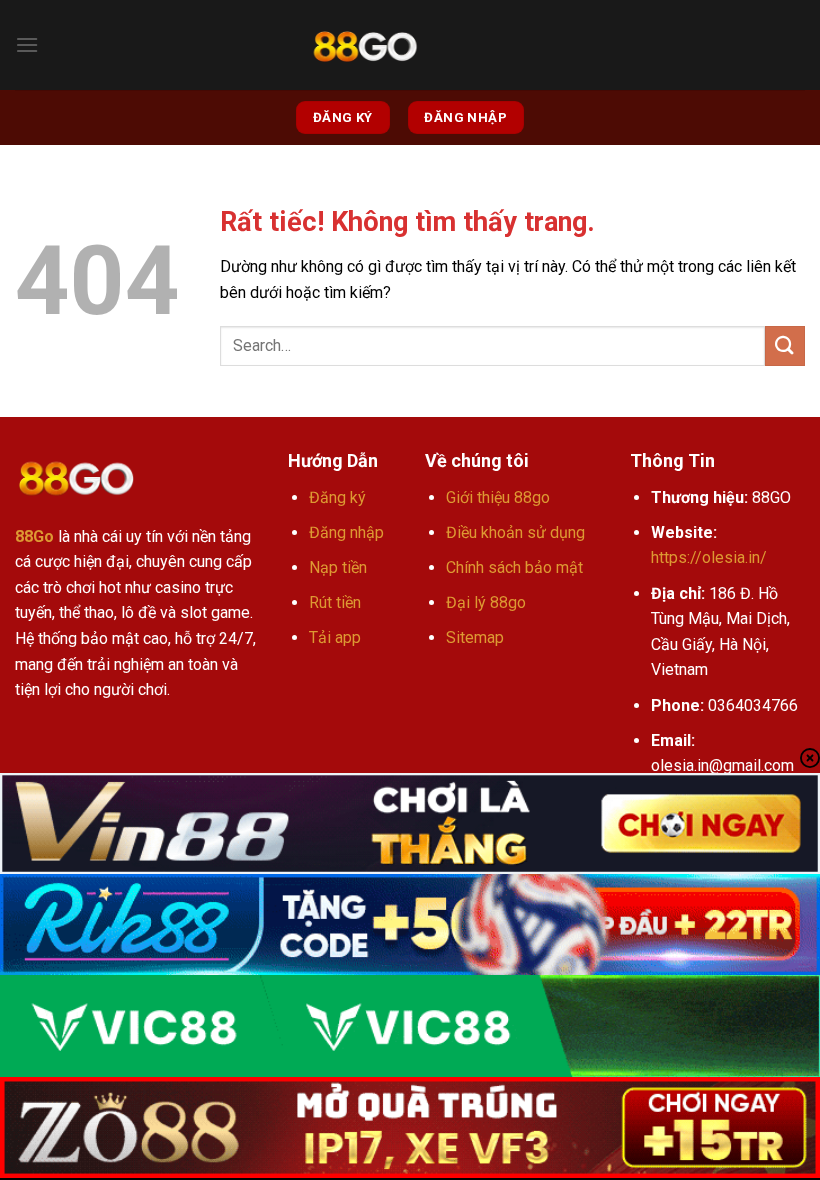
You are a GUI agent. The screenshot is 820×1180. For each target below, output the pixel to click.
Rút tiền (335, 602)
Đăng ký (337, 497)
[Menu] (27, 44)
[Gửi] (785, 345)
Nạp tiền (338, 567)
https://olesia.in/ (709, 557)
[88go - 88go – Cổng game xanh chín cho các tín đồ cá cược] (365, 45)
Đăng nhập (346, 532)
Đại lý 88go (486, 602)
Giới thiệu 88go (498, 497)
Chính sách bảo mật (514, 567)
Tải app (335, 637)
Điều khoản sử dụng (515, 532)
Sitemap (475, 637)
